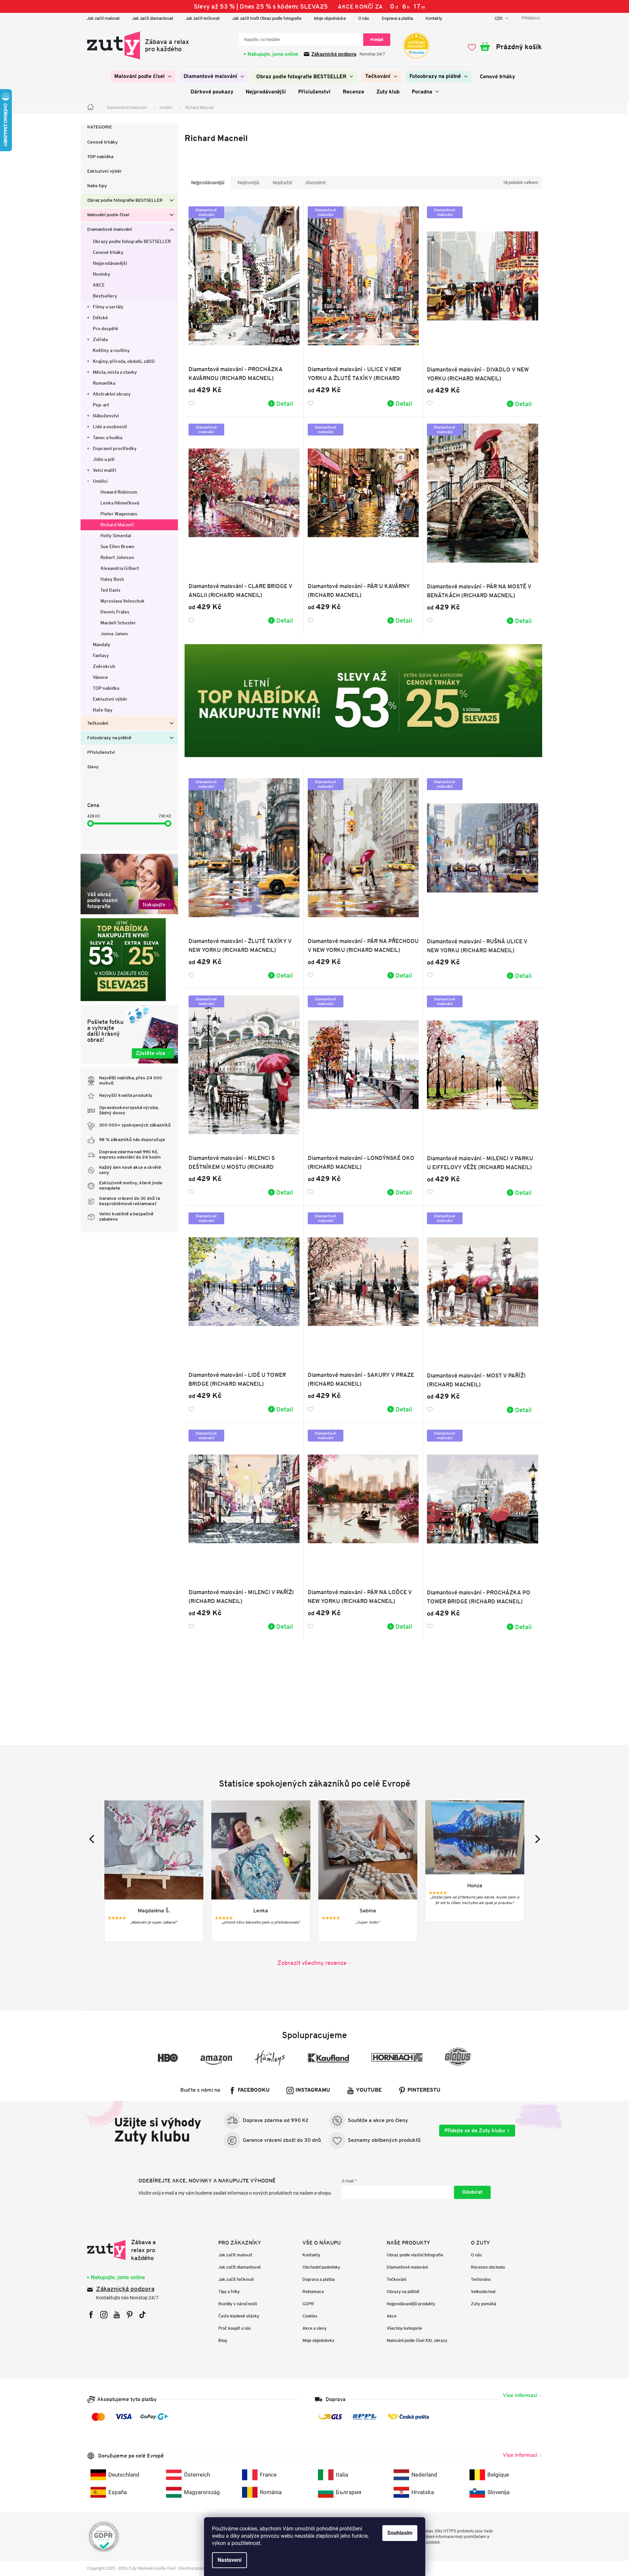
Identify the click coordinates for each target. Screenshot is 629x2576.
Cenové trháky (103, 142)
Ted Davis (110, 590)
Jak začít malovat (103, 18)
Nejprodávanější (110, 263)
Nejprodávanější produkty (411, 2304)
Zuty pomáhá (484, 2304)
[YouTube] (117, 2315)
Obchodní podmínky (321, 2267)
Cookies (310, 2316)
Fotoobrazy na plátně (109, 738)
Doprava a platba (397, 18)
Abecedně (315, 183)
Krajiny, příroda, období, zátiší (124, 361)
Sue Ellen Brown (117, 546)
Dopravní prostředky (115, 448)
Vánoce (100, 677)
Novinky (102, 274)
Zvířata (100, 339)
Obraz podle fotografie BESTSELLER (125, 201)
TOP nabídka (100, 157)
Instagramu (313, 2090)
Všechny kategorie (404, 2328)
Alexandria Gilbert (120, 568)
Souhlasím (400, 2533)
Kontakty (434, 18)
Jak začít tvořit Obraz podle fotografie (267, 18)
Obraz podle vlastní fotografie (415, 2255)
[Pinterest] (130, 2315)
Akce (392, 2316)
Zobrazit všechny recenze (312, 1963)
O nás (364, 18)
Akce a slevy (314, 2328)
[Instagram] (104, 2315)
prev (93, 1839)
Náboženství (106, 416)
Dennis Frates (115, 612)
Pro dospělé (105, 329)
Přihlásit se (472, 2192)
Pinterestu (424, 2090)
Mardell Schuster (118, 623)
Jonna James (114, 634)
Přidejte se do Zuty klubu (475, 2130)
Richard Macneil (117, 525)
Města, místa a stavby (115, 372)
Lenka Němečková (120, 503)
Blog (223, 2340)
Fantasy (101, 655)
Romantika (104, 383)
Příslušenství (101, 753)
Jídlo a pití (104, 459)
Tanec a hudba (107, 437)
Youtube (369, 2090)
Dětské (100, 318)
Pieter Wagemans (119, 514)
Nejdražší (282, 183)
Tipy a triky (229, 2292)
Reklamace (313, 2292)
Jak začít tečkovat (203, 18)
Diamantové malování (110, 230)
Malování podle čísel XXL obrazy (417, 2340)
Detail (285, 403)
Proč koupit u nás (235, 2328)
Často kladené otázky (239, 2316)
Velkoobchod (483, 2292)
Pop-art (101, 405)
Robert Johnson (117, 557)
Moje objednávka (330, 18)
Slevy (93, 767)
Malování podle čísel (108, 215)
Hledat (377, 39)
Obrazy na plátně (403, 2292)
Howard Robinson (119, 492)
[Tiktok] (142, 2315)
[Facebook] (91, 2315)
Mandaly (102, 644)
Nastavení (229, 2560)
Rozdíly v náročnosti (238, 2304)
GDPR (308, 2304)
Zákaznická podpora (334, 54)
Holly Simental (116, 536)
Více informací (520, 2395)
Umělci (100, 481)
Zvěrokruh (104, 666)
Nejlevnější (248, 183)
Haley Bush (112, 579)
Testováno (481, 2279)
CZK (499, 18)
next (536, 1839)
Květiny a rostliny (111, 350)
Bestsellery (105, 296)
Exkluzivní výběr (105, 172)
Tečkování (98, 724)
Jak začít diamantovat (153, 18)
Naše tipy (97, 186)
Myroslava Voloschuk (122, 601)
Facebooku (254, 2090)
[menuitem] (143, 77)
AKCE (99, 285)
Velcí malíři (105, 470)
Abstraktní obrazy (112, 394)
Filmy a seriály (108, 307)
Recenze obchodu (488, 2267)
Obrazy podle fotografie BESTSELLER (132, 241)
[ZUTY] (129, 2250)
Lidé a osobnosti (110, 427)
